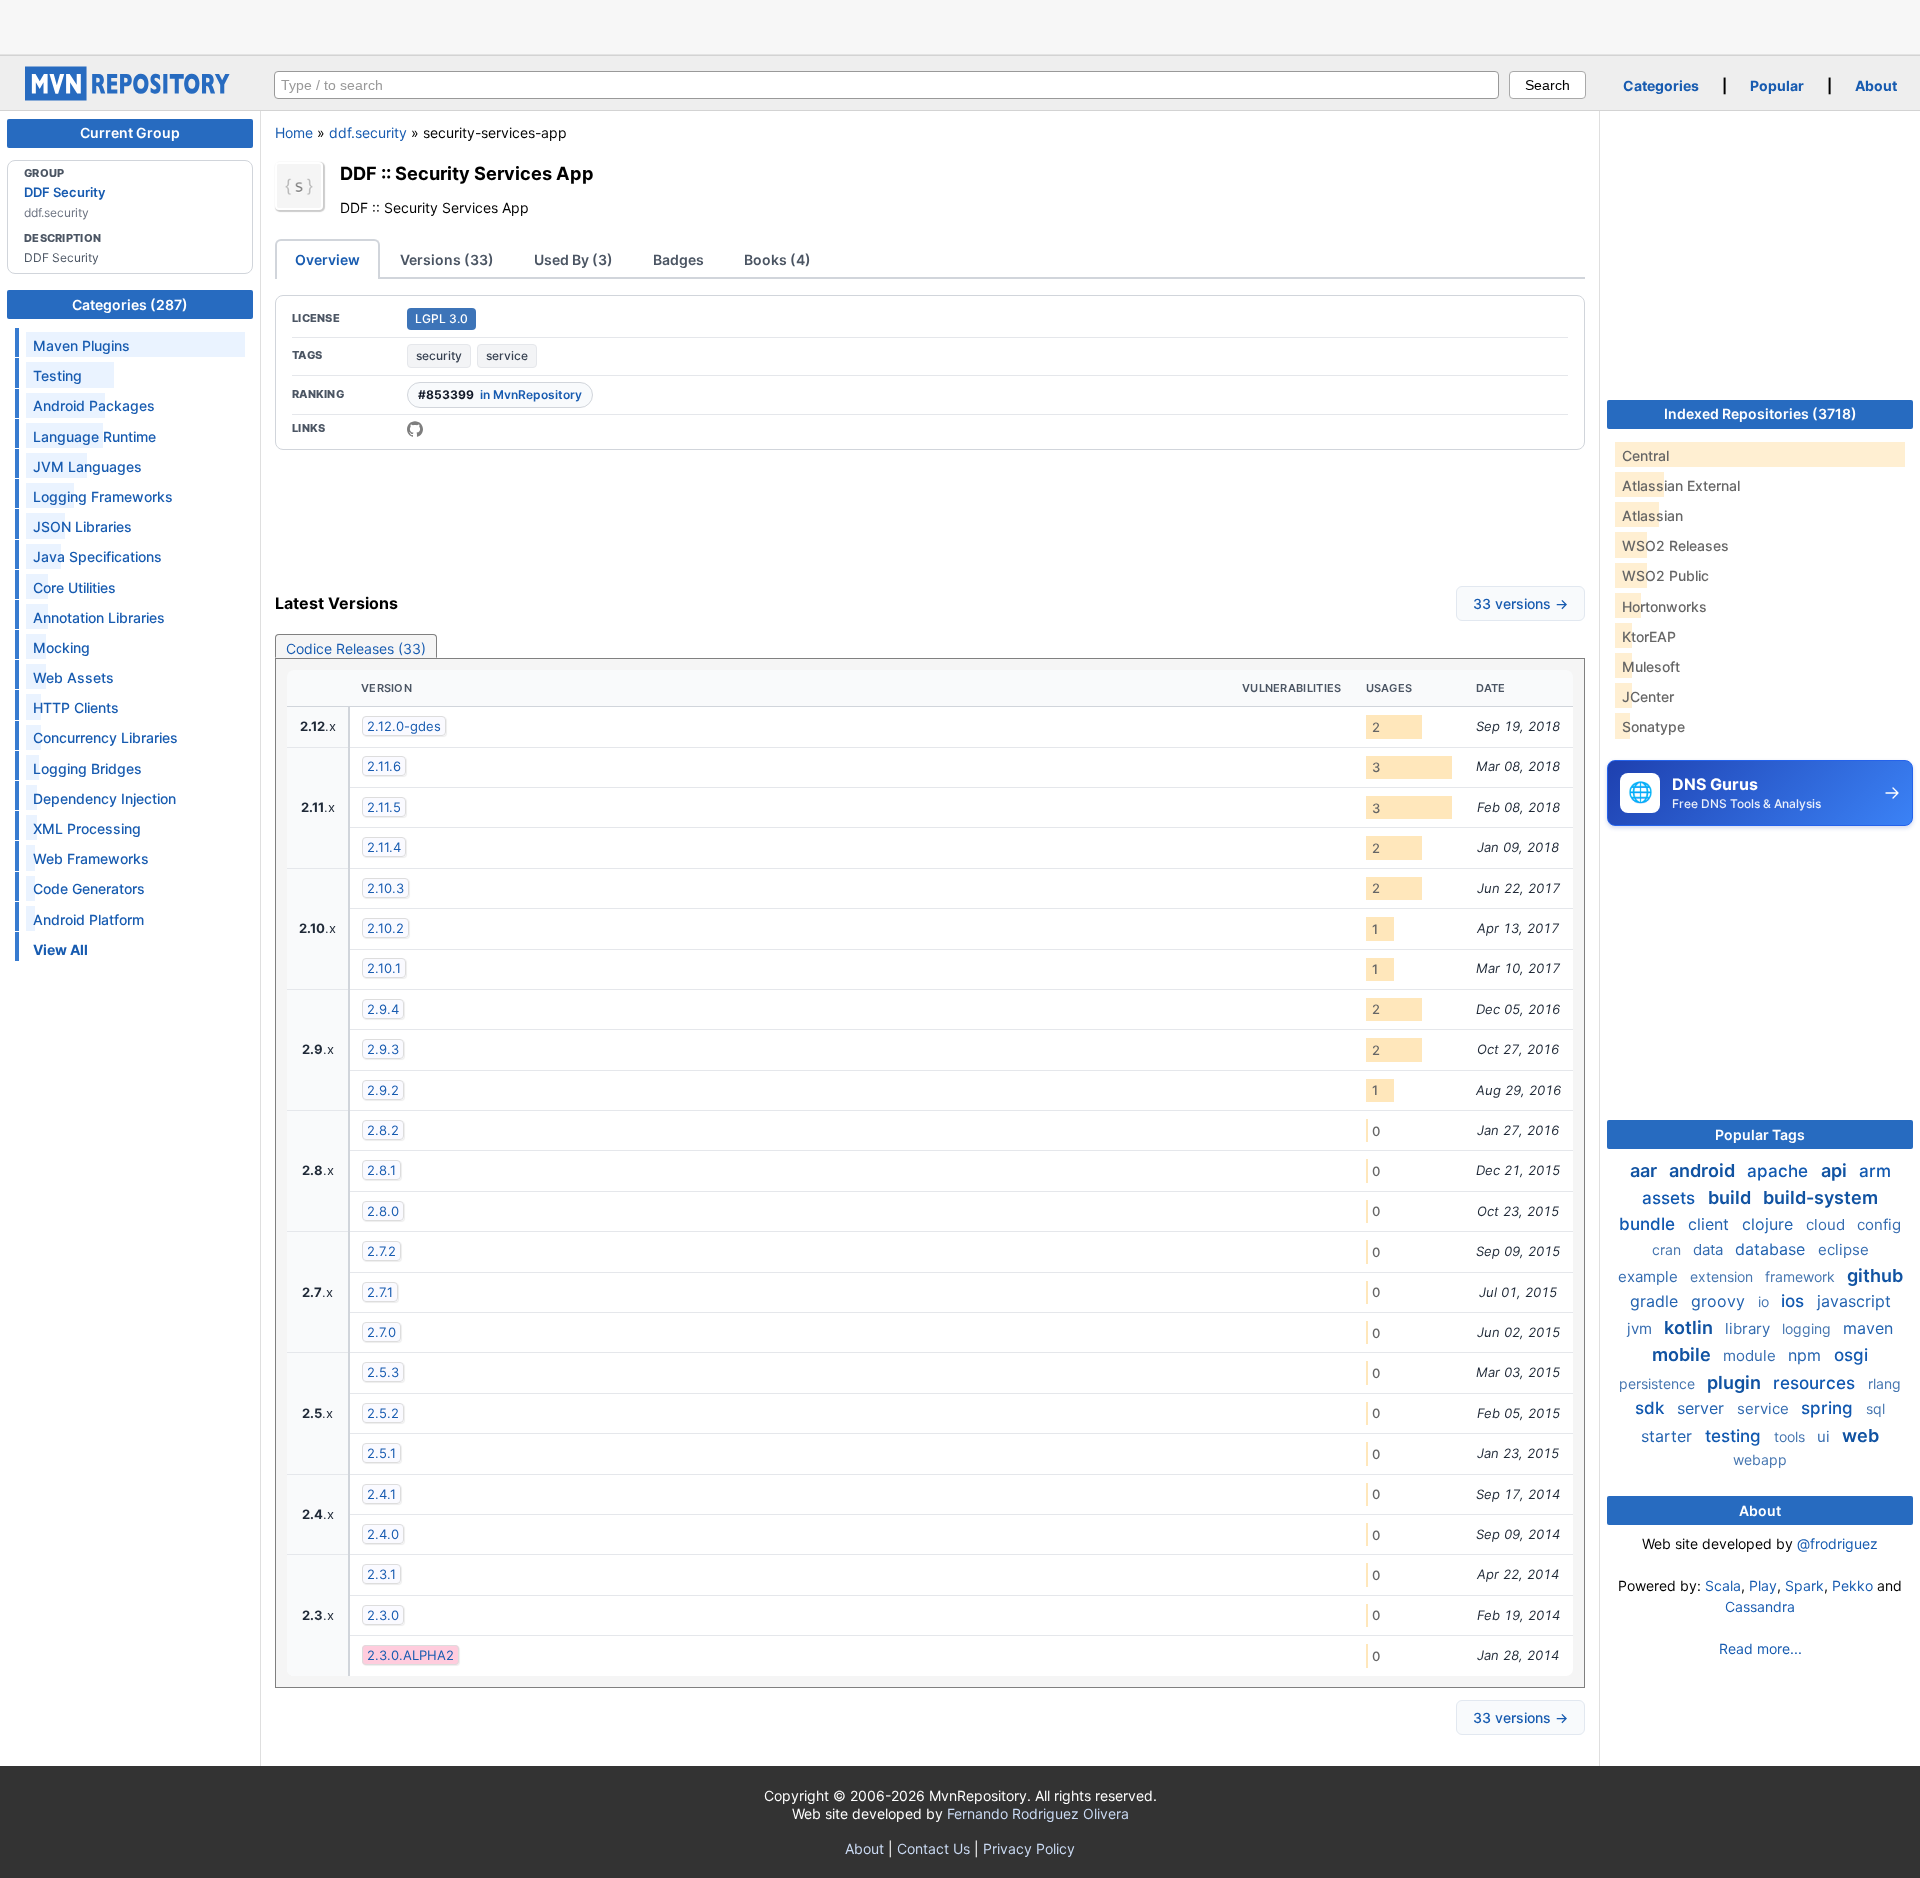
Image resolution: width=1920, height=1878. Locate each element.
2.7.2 (381, 1251)
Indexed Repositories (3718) (1760, 413)
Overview (327, 259)
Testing (57, 375)
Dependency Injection (104, 798)
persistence (1659, 1383)
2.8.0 (383, 1211)
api (1836, 1170)
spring (1829, 1408)
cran (1668, 1249)
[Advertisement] (960, 25)
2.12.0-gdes (404, 726)
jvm (1641, 1328)
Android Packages (94, 405)
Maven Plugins (81, 345)
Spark (1804, 1585)
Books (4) (777, 259)
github (1875, 1275)
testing (1735, 1436)
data (1710, 1249)
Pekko (1852, 1585)
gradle (1656, 1301)
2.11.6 (384, 766)
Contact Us (933, 1848)
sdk (1652, 1408)
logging (1808, 1328)
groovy (1720, 1301)
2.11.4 (384, 847)
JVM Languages (87, 466)
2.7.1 (380, 1292)
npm (1807, 1355)
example (1650, 1276)
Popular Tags (1760, 1134)
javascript (1854, 1301)
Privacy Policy (1029, 1848)
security (439, 355)
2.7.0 (381, 1332)
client (1711, 1224)
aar (1645, 1170)
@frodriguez (1837, 1543)
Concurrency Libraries (105, 737)
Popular (1777, 85)
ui (1825, 1436)
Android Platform (88, 919)
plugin (1736, 1382)
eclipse (1843, 1249)
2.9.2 (383, 1090)
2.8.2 (383, 1130)
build (1731, 1197)
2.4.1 (381, 1494)
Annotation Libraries (99, 617)
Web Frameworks (91, 858)
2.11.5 (384, 807)
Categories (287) (130, 304)
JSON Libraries (82, 526)
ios (1795, 1301)
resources (1816, 1383)
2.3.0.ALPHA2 (410, 1655)
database (1772, 1249)
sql (1875, 1408)
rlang (1884, 1383)
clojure (1770, 1224)
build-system (1820, 1197)
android (1704, 1170)
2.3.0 (383, 1615)
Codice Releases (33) (356, 648)
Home (294, 132)
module (1751, 1355)
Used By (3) (573, 259)
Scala (1723, 1585)
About (1876, 85)
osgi (1851, 1355)
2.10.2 (385, 928)
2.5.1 (381, 1453)
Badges (678, 259)
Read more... (1760, 1648)
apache (1780, 1171)
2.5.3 (383, 1372)
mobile (1683, 1354)
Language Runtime (94, 436)
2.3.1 (381, 1574)
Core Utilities (74, 587)
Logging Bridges (87, 768)
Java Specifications (97, 556)
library (1749, 1328)
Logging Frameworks (103, 496)
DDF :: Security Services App (467, 173)
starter (1669, 1436)
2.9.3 (383, 1049)
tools (1791, 1436)
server (1703, 1408)
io (1765, 1301)
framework (1802, 1276)
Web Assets (73, 677)
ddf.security (368, 132)
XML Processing (87, 828)
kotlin (1690, 1327)
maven (1868, 1328)
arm (1875, 1171)
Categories (1661, 85)
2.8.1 (381, 1170)
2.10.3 (385, 888)
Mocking (61, 647)
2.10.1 (384, 968)
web (1860, 1435)
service (507, 355)
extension (1723, 1276)
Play (1763, 1585)
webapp (1760, 1459)
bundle (1649, 1224)
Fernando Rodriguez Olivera (1038, 1813)
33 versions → (1520, 603)
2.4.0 (383, 1534)
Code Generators (89, 888)
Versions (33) (447, 259)
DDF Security (64, 192)
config (1879, 1224)
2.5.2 (383, 1413)
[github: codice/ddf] (415, 429)
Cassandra (1760, 1606)
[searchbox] (886, 85)
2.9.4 (383, 1009)
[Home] (130, 95)
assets (1671, 1198)
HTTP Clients (76, 707)
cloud (1827, 1224)
